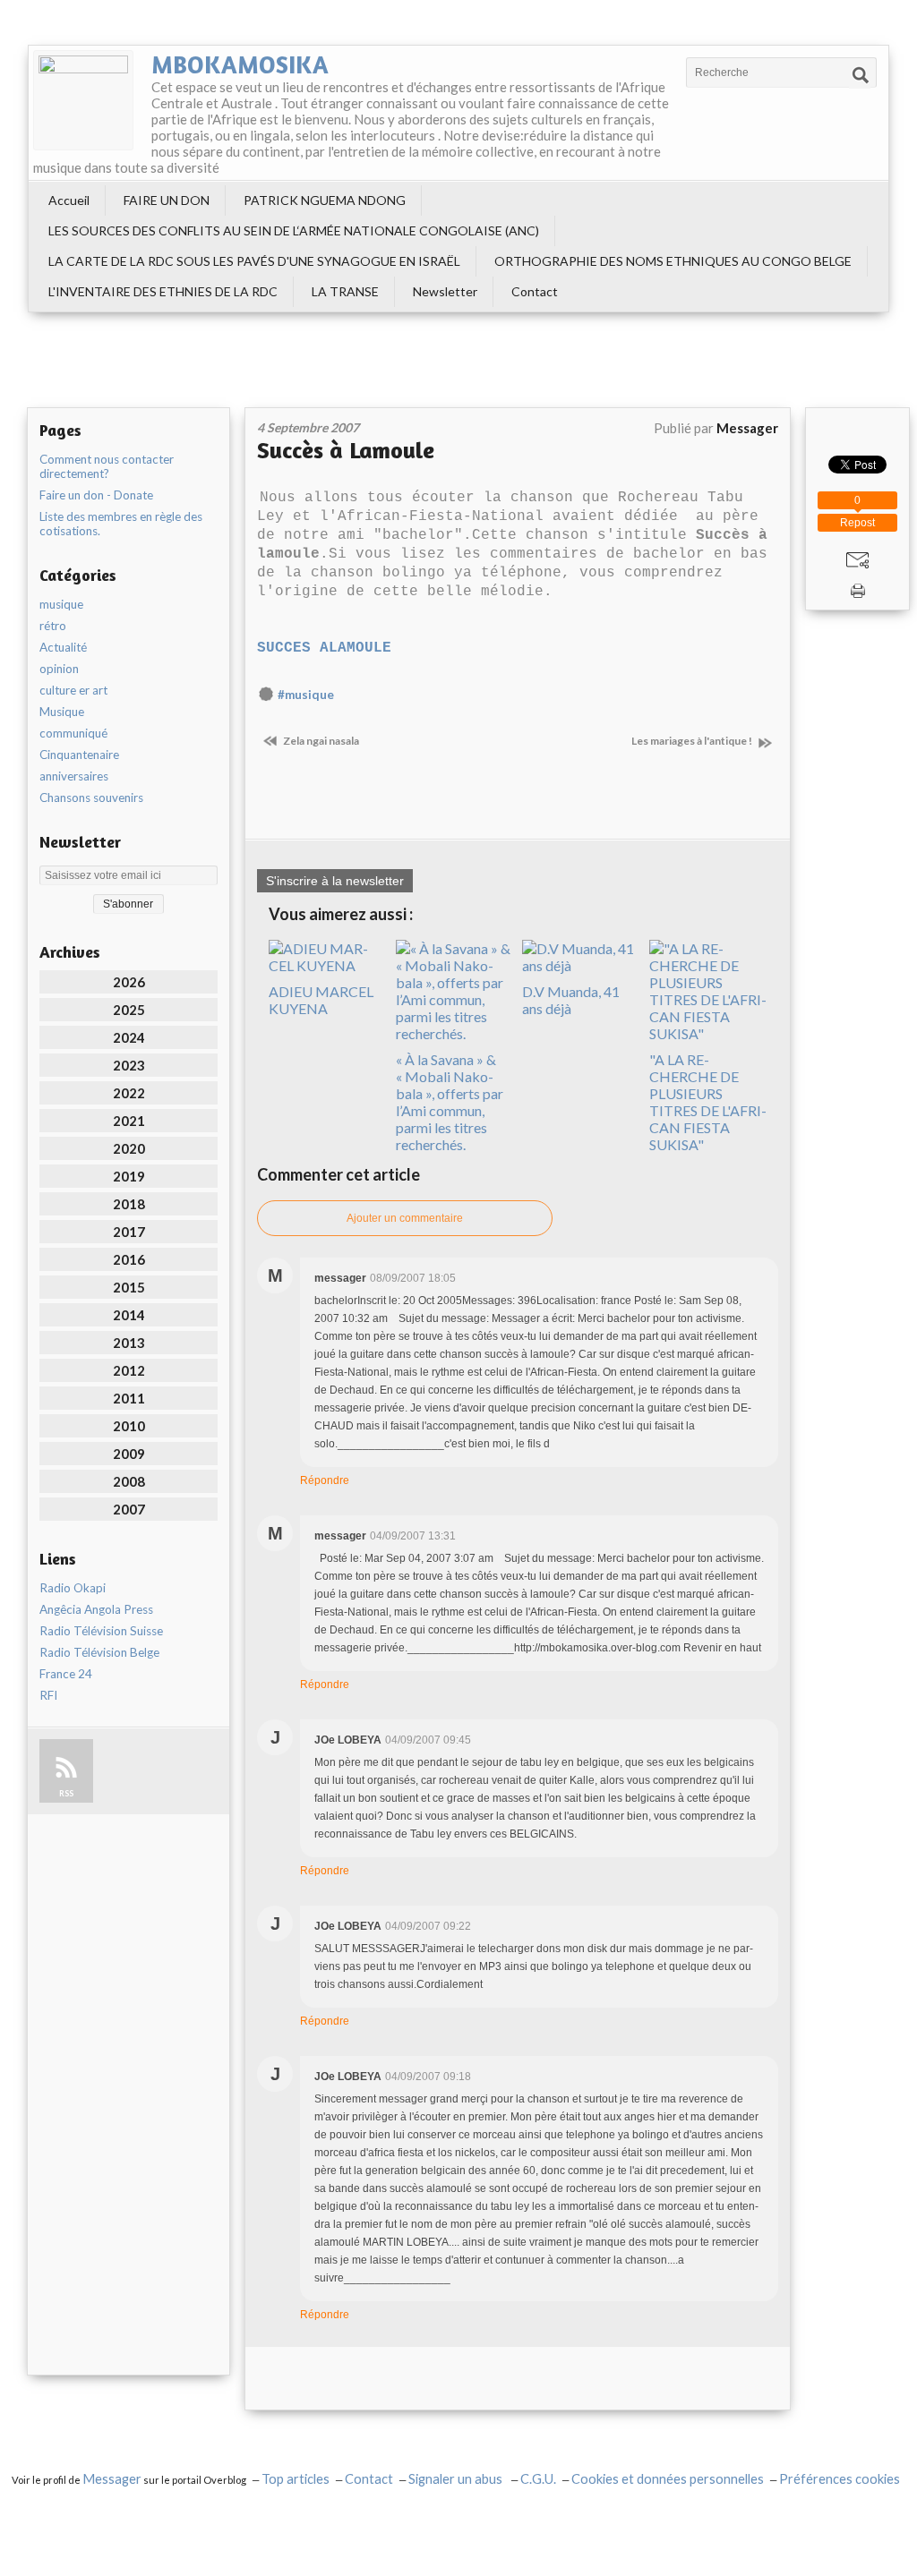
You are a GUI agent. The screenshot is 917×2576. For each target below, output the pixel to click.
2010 (129, 1426)
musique (61, 604)
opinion (59, 669)
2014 (129, 1315)
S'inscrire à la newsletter (335, 881)
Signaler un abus (457, 2479)
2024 (129, 1037)
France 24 (66, 1674)
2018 (129, 1204)
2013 (129, 1343)
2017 (129, 1232)
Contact (535, 291)
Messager (112, 2479)
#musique (306, 695)
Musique (62, 712)
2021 (129, 1121)
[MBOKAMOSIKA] (83, 100)
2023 (129, 1065)
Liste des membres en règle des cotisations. (121, 524)
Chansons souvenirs (91, 798)
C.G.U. (538, 2479)
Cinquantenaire (79, 755)
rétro (53, 626)
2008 (129, 1481)
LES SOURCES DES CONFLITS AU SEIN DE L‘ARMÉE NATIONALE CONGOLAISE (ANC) (294, 230)
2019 (129, 1176)
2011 (129, 1398)
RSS (66, 1793)
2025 (129, 1010)
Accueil (69, 200)
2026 (129, 982)
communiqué (73, 733)
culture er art (73, 690)
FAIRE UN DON (167, 200)
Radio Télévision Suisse (101, 1631)
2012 (129, 1370)
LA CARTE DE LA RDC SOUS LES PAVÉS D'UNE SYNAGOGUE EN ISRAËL (254, 261)
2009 (129, 1454)
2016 (129, 1259)
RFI (48, 1695)
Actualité (63, 647)
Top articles (296, 2479)
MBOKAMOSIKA (240, 64)
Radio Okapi (73, 1588)
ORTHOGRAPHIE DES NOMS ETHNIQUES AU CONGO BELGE (673, 261)
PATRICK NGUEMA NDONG (325, 200)
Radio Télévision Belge (99, 1652)
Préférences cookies (840, 2479)
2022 (129, 1093)
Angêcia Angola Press (96, 1609)
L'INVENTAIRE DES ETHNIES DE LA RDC (163, 291)
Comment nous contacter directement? (107, 466)
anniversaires (74, 776)
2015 (129, 1287)
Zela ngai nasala (320, 741)
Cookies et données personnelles (668, 2479)
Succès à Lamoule (346, 450)
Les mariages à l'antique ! (693, 741)
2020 (129, 1148)
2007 (129, 1509)
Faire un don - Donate (96, 495)
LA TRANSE (345, 291)
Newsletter (445, 291)
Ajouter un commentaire (405, 1218)
